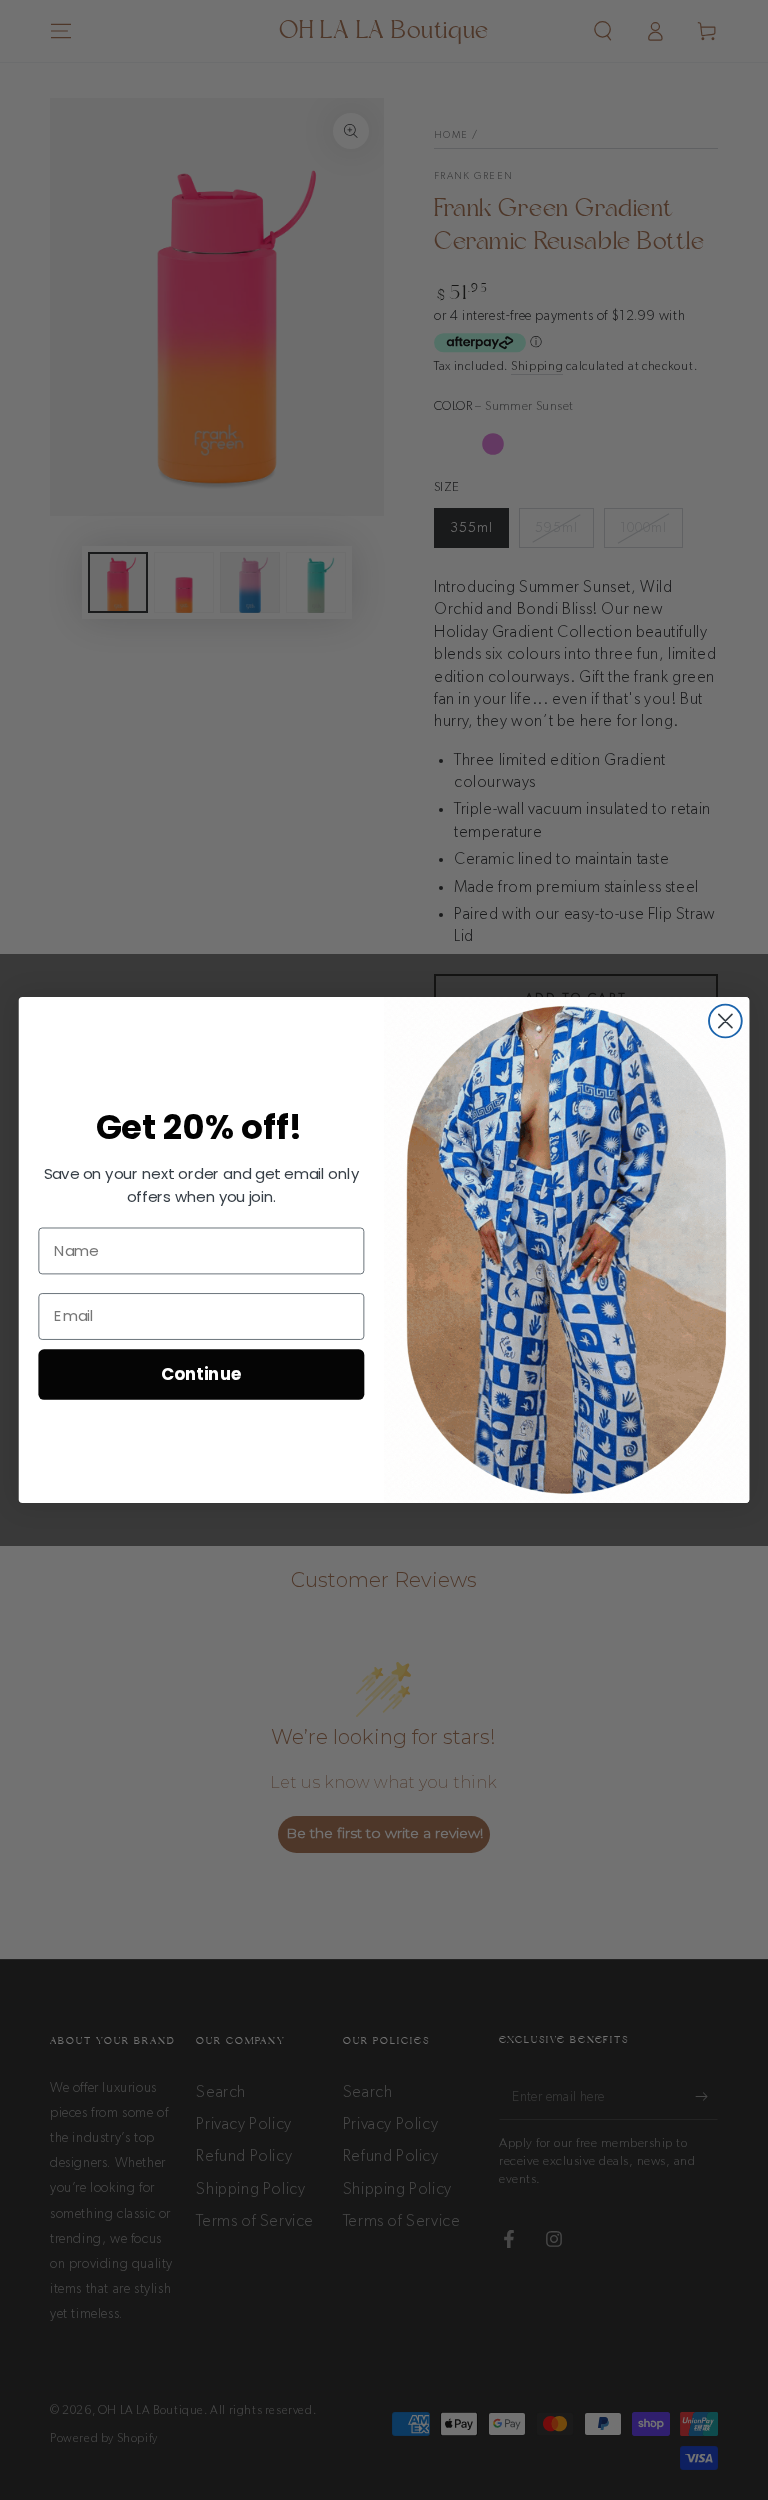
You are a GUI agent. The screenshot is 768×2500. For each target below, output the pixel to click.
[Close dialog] (725, 1021)
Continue (201, 1373)
